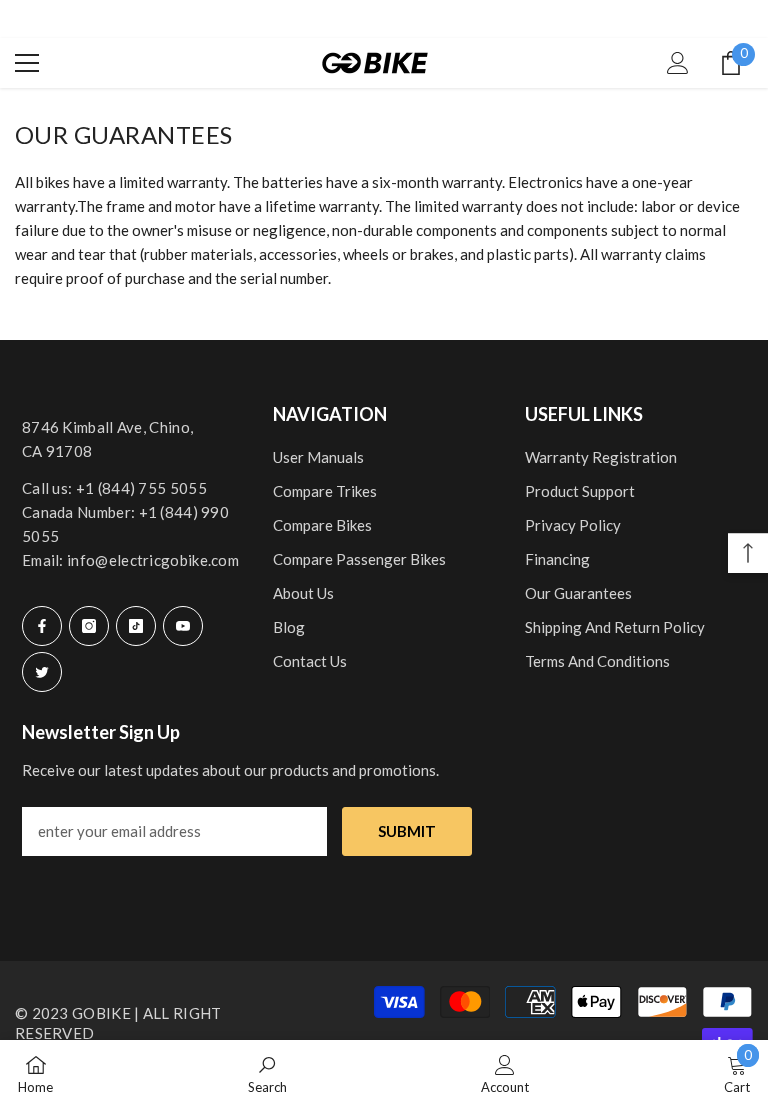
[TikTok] (136, 626)
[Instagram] (89, 626)
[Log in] (678, 63)
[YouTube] (183, 626)
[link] (267, 1072)
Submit (407, 831)
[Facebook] (42, 626)
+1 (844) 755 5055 (141, 488)
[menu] (27, 63)
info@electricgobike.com (153, 560)
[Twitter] (42, 672)
